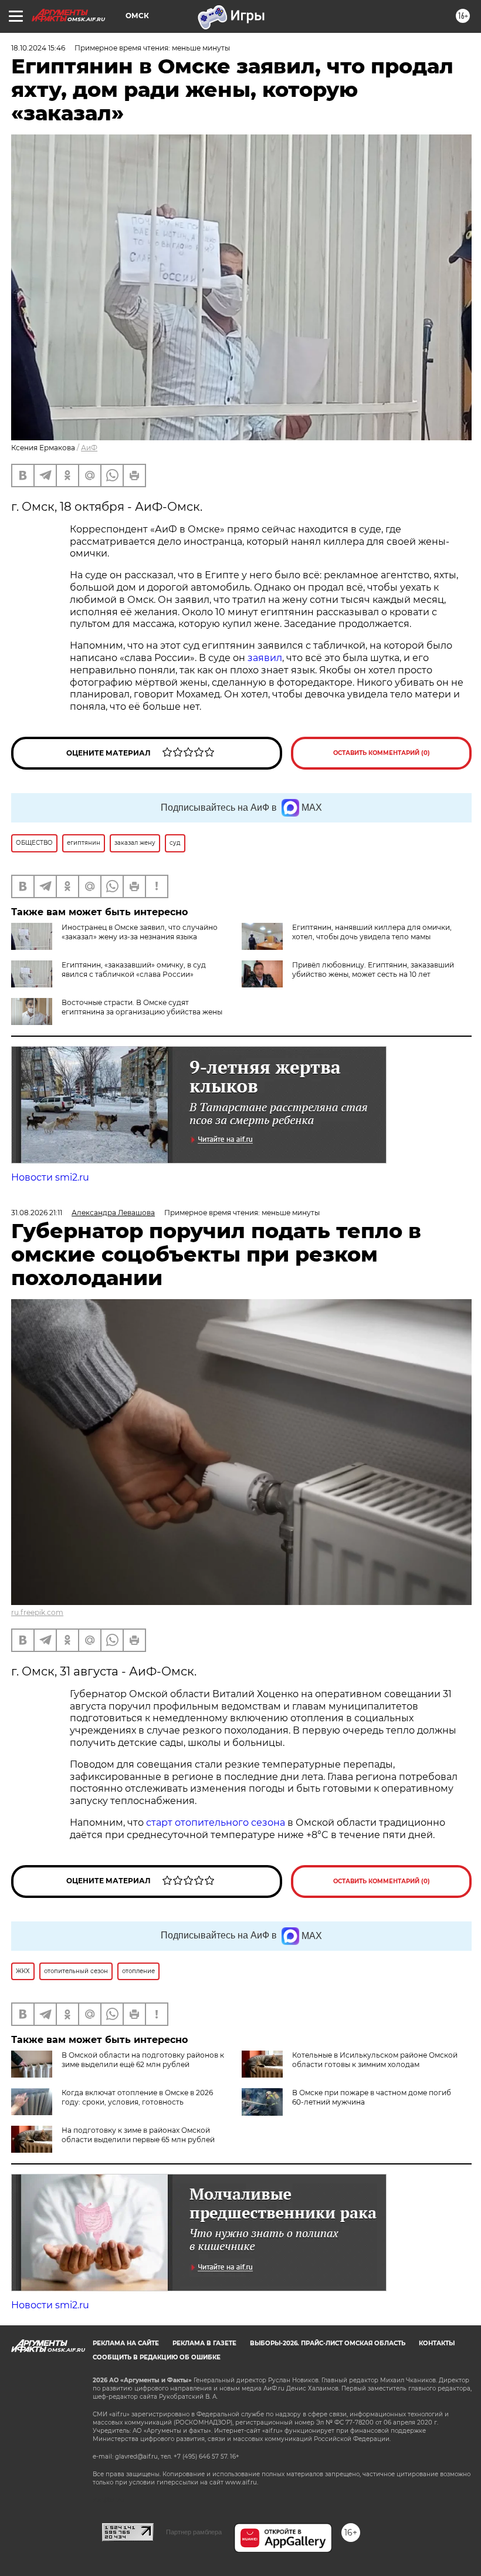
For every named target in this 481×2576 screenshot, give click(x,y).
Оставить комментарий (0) (382, 753)
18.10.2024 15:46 (38, 48)
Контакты (437, 2343)
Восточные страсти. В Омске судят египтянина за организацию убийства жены (142, 1007)
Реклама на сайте (126, 2343)
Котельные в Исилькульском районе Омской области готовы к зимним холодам (375, 2060)
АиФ (89, 448)
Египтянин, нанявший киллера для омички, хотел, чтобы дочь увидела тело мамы (372, 932)
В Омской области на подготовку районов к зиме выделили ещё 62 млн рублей (143, 2060)
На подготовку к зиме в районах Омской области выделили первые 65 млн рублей (138, 2135)
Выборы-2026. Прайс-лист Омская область (328, 2343)
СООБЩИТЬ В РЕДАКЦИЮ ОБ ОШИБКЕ (157, 2357)
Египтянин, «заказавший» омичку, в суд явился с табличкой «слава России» (134, 970)
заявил (265, 658)
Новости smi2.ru (50, 1177)
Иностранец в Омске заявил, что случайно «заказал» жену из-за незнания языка (140, 932)
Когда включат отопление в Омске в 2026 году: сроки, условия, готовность (137, 2097)
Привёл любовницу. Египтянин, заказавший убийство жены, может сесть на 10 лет (373, 970)
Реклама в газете (204, 2343)
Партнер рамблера (194, 2532)
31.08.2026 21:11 (37, 1213)
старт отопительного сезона (216, 1823)
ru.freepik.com (37, 1612)
